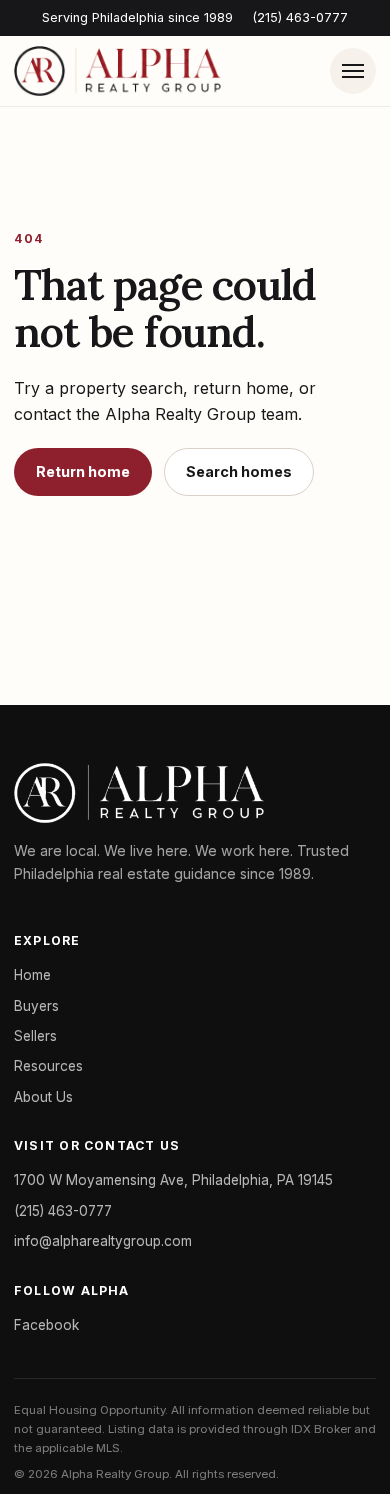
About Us (43, 1097)
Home (32, 975)
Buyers (36, 1006)
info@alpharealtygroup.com (103, 1241)
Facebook (46, 1325)
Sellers (35, 1036)
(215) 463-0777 (300, 17)
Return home (83, 471)
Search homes (239, 471)
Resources (48, 1066)
